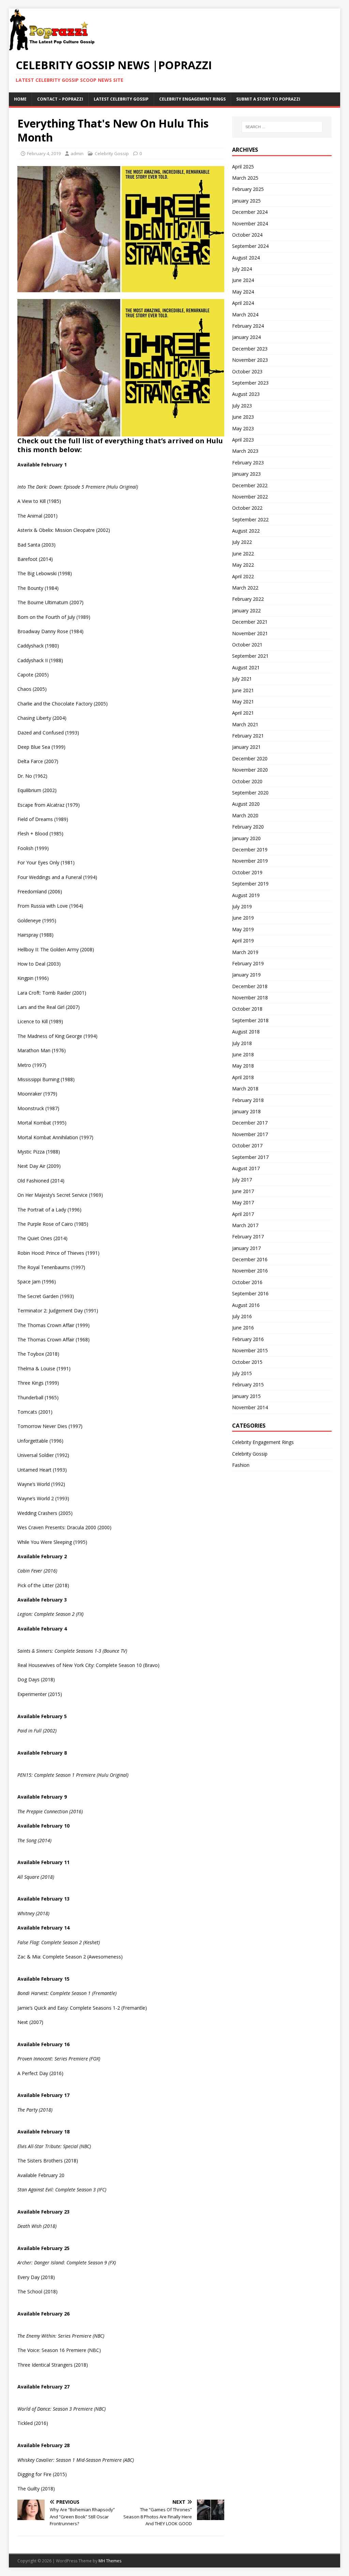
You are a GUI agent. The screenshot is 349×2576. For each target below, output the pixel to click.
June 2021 (243, 690)
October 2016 (247, 1282)
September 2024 (250, 246)
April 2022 (243, 576)
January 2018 (246, 1111)
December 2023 (250, 349)
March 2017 (245, 1225)
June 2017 (243, 1191)
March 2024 (245, 315)
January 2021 (246, 747)
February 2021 (248, 736)
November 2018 (250, 997)
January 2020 (246, 838)
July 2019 (242, 906)
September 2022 (250, 519)
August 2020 (246, 804)
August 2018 (246, 1032)
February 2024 (248, 326)
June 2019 (243, 918)
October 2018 (247, 1009)
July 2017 (242, 1180)
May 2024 (243, 292)
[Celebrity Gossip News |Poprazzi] (54, 47)
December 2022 (250, 485)
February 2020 (248, 827)
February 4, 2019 (44, 153)
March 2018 (245, 1089)
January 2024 (246, 337)
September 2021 (250, 656)
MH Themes (110, 2561)
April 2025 (243, 167)
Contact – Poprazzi (60, 99)
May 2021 (243, 702)
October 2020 (247, 781)
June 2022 (243, 554)
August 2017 (246, 1168)
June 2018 (243, 1054)
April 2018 (243, 1077)
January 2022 (246, 611)
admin (77, 153)
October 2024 (247, 235)
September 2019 (250, 884)
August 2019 (246, 895)
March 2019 (245, 952)
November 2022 (250, 497)
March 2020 (245, 815)
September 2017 (250, 1157)
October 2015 (247, 1362)
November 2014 (250, 1407)
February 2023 (248, 463)
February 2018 (248, 1100)
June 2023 (243, 417)
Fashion (241, 1465)
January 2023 (246, 474)
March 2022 (245, 588)
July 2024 (242, 269)
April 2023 (243, 440)
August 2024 (246, 258)
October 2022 (247, 508)
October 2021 (247, 645)
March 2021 (245, 724)
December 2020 (250, 758)
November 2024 (250, 224)
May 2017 (243, 1202)
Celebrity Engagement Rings (192, 99)
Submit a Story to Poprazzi (268, 99)
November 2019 (250, 861)
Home (20, 99)
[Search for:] (282, 127)
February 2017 (248, 1237)
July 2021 (242, 679)
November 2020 (250, 770)
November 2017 (250, 1134)
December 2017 (250, 1123)
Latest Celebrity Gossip (121, 99)
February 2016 (248, 1339)
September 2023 (250, 383)
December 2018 (250, 986)
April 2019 (243, 941)
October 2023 (247, 371)
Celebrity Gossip (112, 153)
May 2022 (243, 565)
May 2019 (243, 929)
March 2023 (245, 451)
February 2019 (248, 963)
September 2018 (250, 1020)
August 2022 (246, 531)
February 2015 (248, 1384)
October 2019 (247, 872)
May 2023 (243, 428)
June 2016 (243, 1328)
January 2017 (246, 1248)
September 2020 (250, 793)
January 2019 (246, 975)
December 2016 (250, 1259)
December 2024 (250, 212)
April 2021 (243, 713)
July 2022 (242, 542)
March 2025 (245, 178)
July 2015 (242, 1373)
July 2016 (242, 1316)
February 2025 (248, 189)
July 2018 (242, 1043)
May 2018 (243, 1066)
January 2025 (246, 201)
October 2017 (247, 1145)
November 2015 (250, 1350)
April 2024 (243, 303)
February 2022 (248, 599)
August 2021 (246, 667)
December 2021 (250, 622)
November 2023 (250, 360)
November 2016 (250, 1271)
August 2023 (246, 394)
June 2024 (243, 280)
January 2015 (246, 1396)
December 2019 (250, 850)
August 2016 (246, 1305)
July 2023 (242, 406)
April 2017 (243, 1214)
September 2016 (250, 1293)
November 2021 (250, 633)
